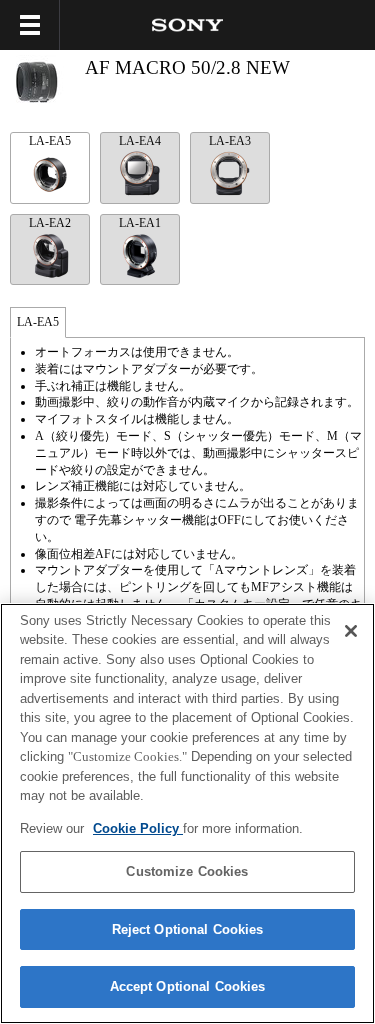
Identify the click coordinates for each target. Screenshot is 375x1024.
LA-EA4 (140, 141)
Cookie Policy (138, 828)
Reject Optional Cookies (188, 929)
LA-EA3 (230, 141)
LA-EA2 (50, 223)
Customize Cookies (187, 871)
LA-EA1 (140, 223)
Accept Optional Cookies (188, 986)
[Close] (351, 631)
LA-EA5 (50, 141)
